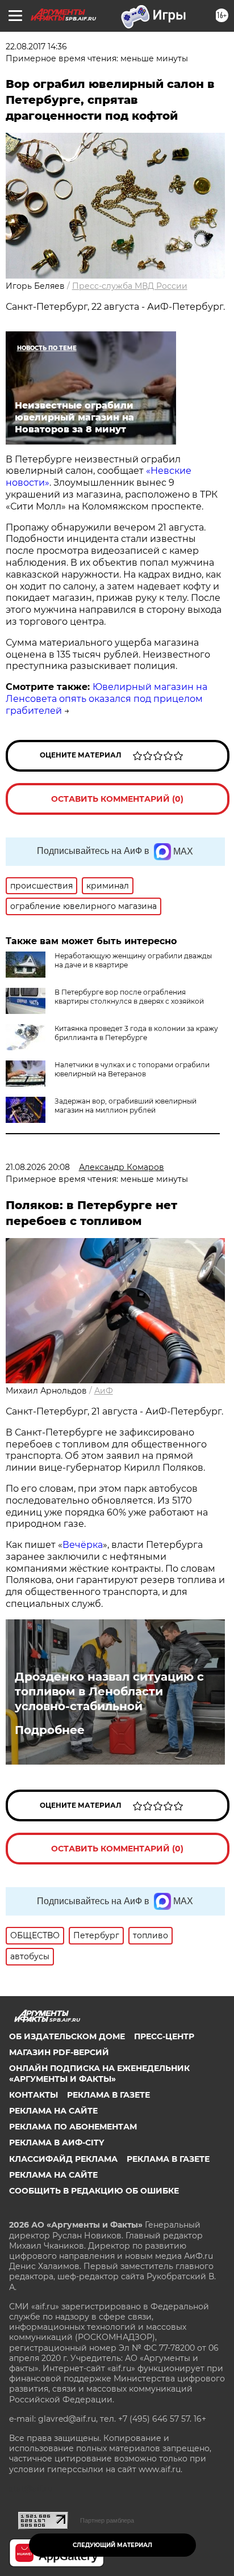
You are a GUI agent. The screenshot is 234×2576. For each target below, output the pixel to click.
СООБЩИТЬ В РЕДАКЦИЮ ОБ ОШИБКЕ (94, 2191)
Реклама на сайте (53, 2111)
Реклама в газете (108, 2095)
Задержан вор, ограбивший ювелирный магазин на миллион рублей (126, 1106)
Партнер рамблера (107, 2520)
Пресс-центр (164, 2036)
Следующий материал (112, 2545)
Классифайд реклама (63, 2159)
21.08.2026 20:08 (38, 1167)
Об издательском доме (67, 2036)
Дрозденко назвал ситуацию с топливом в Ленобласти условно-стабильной (109, 1691)
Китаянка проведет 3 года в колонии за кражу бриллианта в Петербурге (136, 1033)
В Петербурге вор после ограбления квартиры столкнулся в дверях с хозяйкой (129, 997)
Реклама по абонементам (73, 2127)
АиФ (104, 1391)
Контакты (34, 2095)
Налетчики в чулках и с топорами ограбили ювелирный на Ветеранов (132, 1069)
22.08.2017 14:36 (36, 47)
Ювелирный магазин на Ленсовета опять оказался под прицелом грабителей (106, 699)
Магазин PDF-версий (59, 2052)
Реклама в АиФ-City (57, 2143)
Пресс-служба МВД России (130, 286)
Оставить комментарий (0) (117, 799)
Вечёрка (83, 1545)
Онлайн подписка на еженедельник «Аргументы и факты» (99, 2073)
